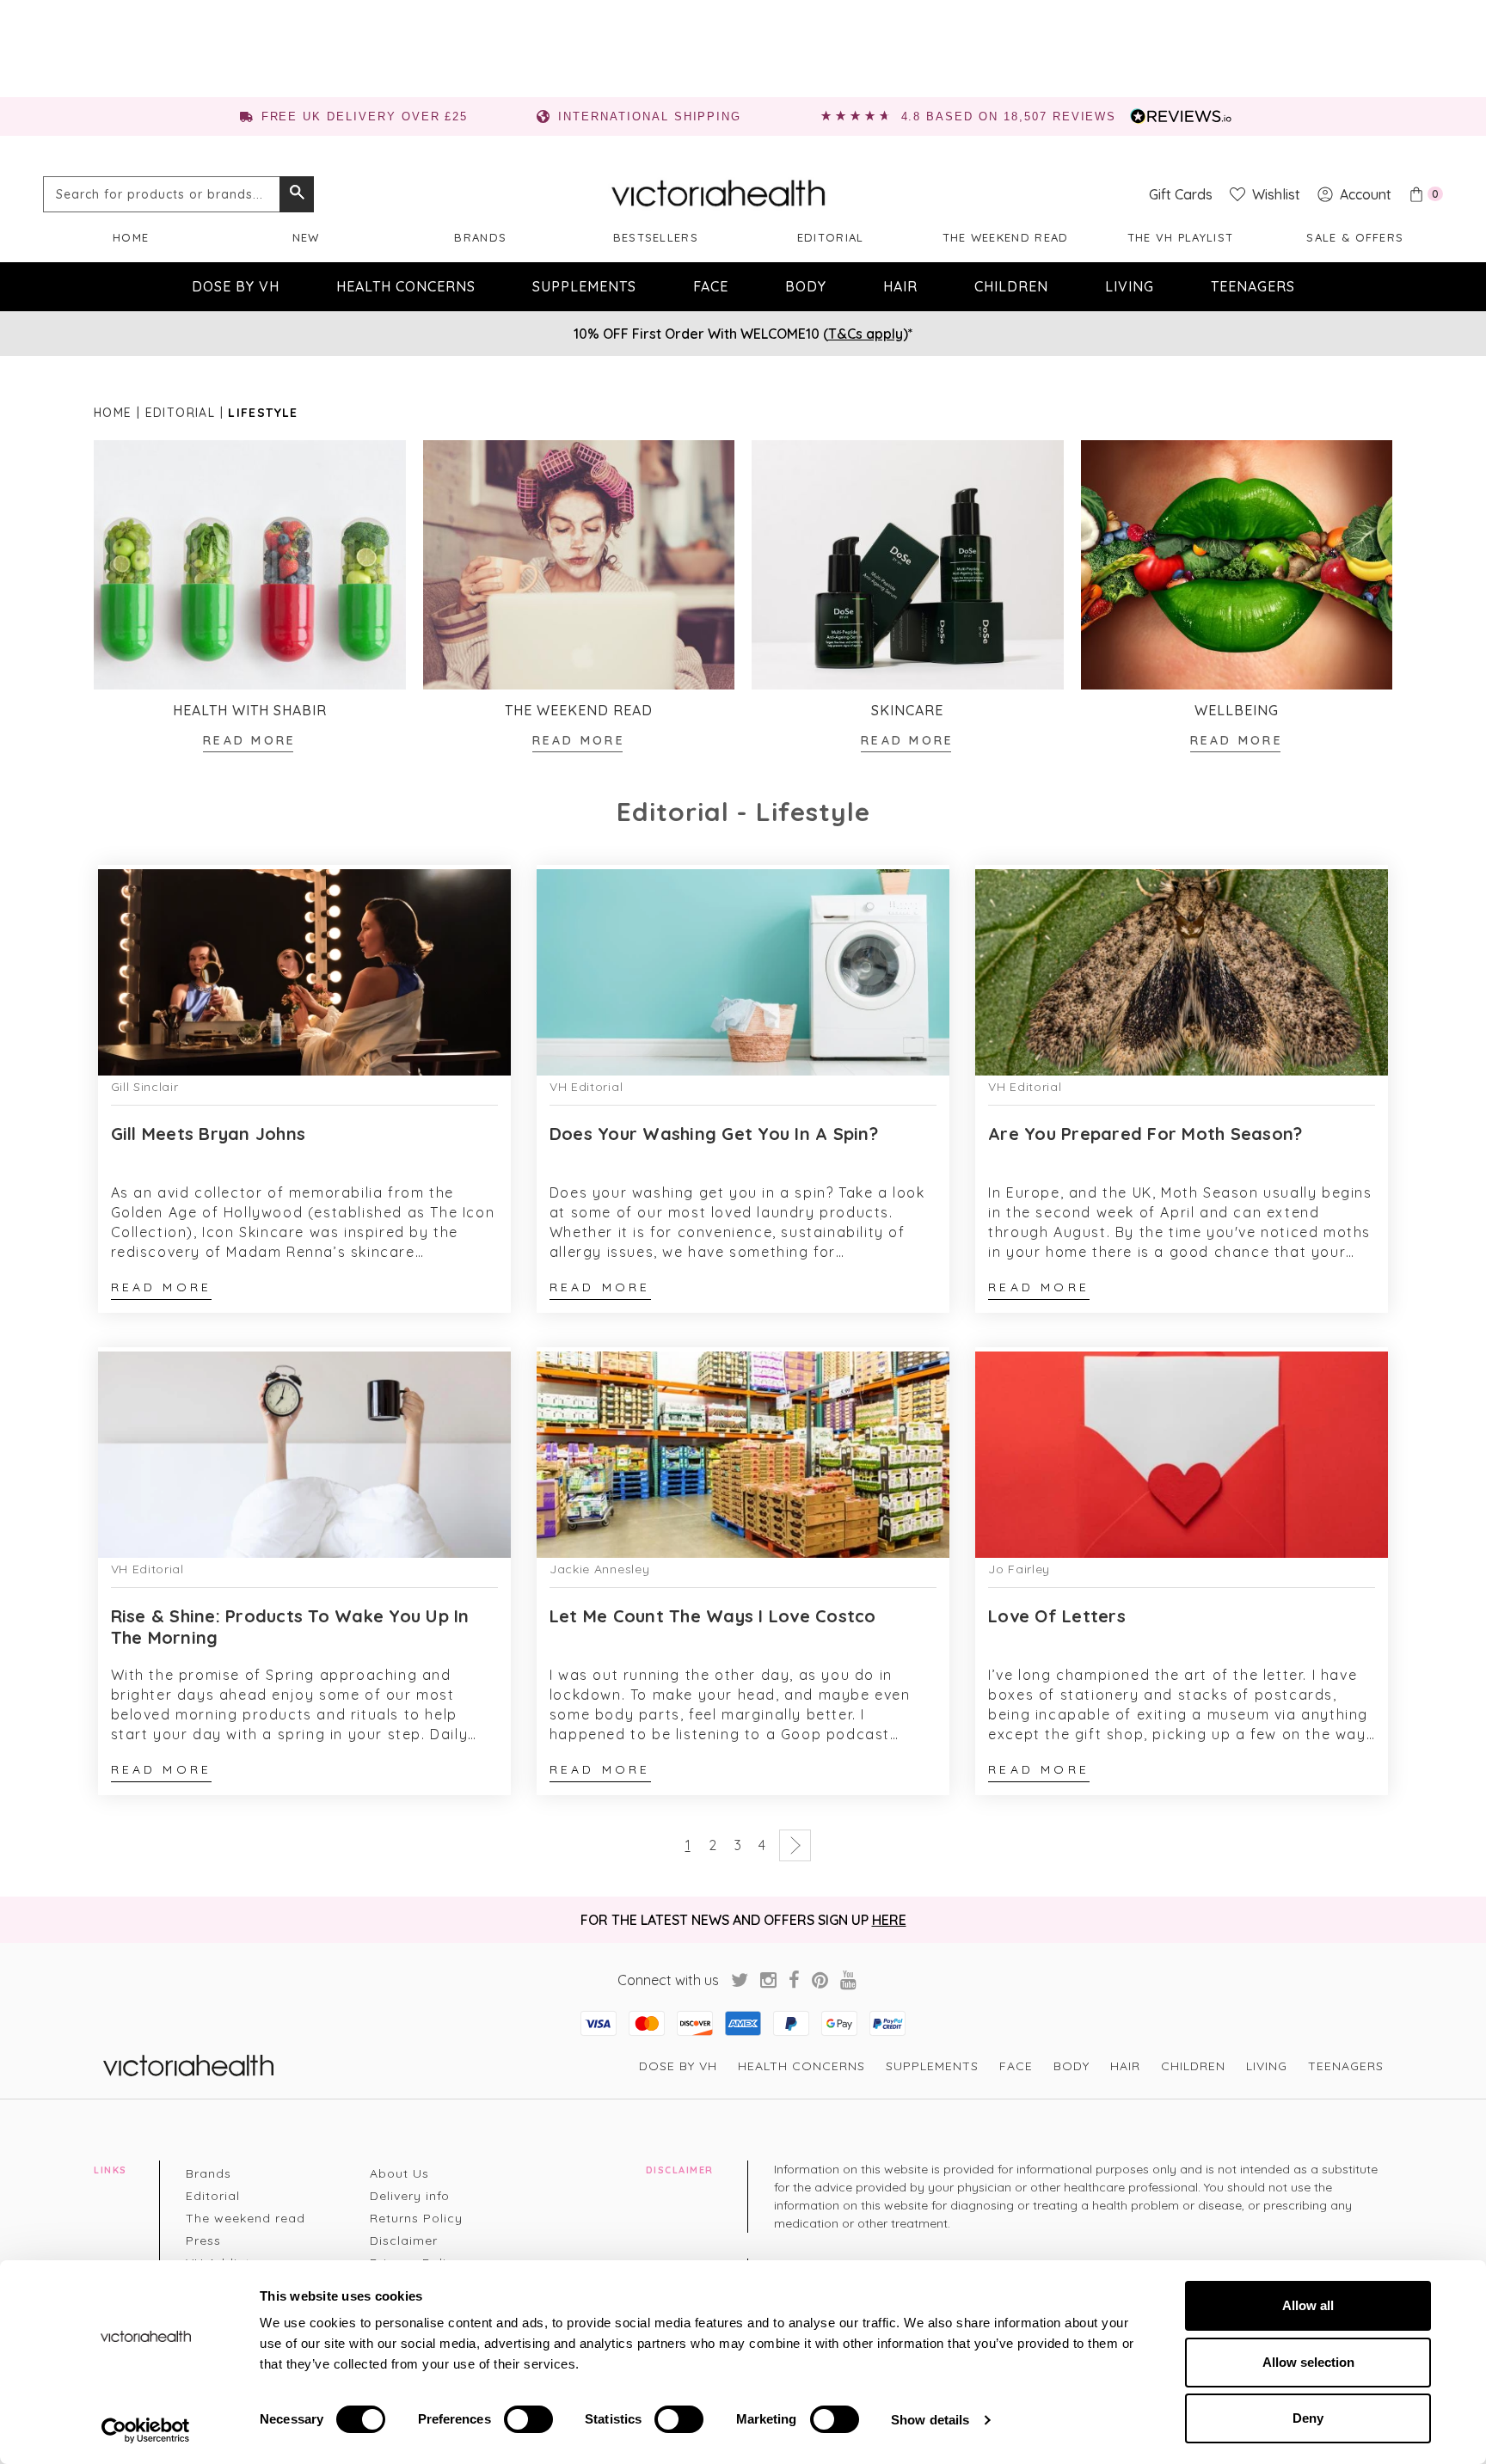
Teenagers (1253, 286)
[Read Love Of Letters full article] (1182, 1453)
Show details (930, 2420)
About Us (399, 2173)
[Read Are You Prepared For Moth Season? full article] (1182, 971)
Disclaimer (404, 2240)
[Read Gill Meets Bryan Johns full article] (304, 971)
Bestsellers (656, 237)
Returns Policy (416, 2218)
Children (1011, 286)
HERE (889, 1920)
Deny (1308, 2418)
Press (203, 2240)
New (306, 237)
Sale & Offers (1355, 237)
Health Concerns (406, 286)
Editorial (831, 237)
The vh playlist (1181, 237)
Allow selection (1308, 2362)
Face (711, 286)
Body (806, 286)
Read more (162, 1287)
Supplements (584, 286)
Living (1130, 286)
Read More (249, 740)
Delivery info (410, 2196)
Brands (480, 237)
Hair (900, 286)
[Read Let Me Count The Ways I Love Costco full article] (743, 1453)
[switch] (528, 2419)
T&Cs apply (866, 334)
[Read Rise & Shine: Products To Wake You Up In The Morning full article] (304, 1453)
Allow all (1308, 2305)
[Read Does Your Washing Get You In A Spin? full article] (743, 971)
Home (131, 237)
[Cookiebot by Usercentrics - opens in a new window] (146, 2430)
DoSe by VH (236, 286)
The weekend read (1006, 237)
